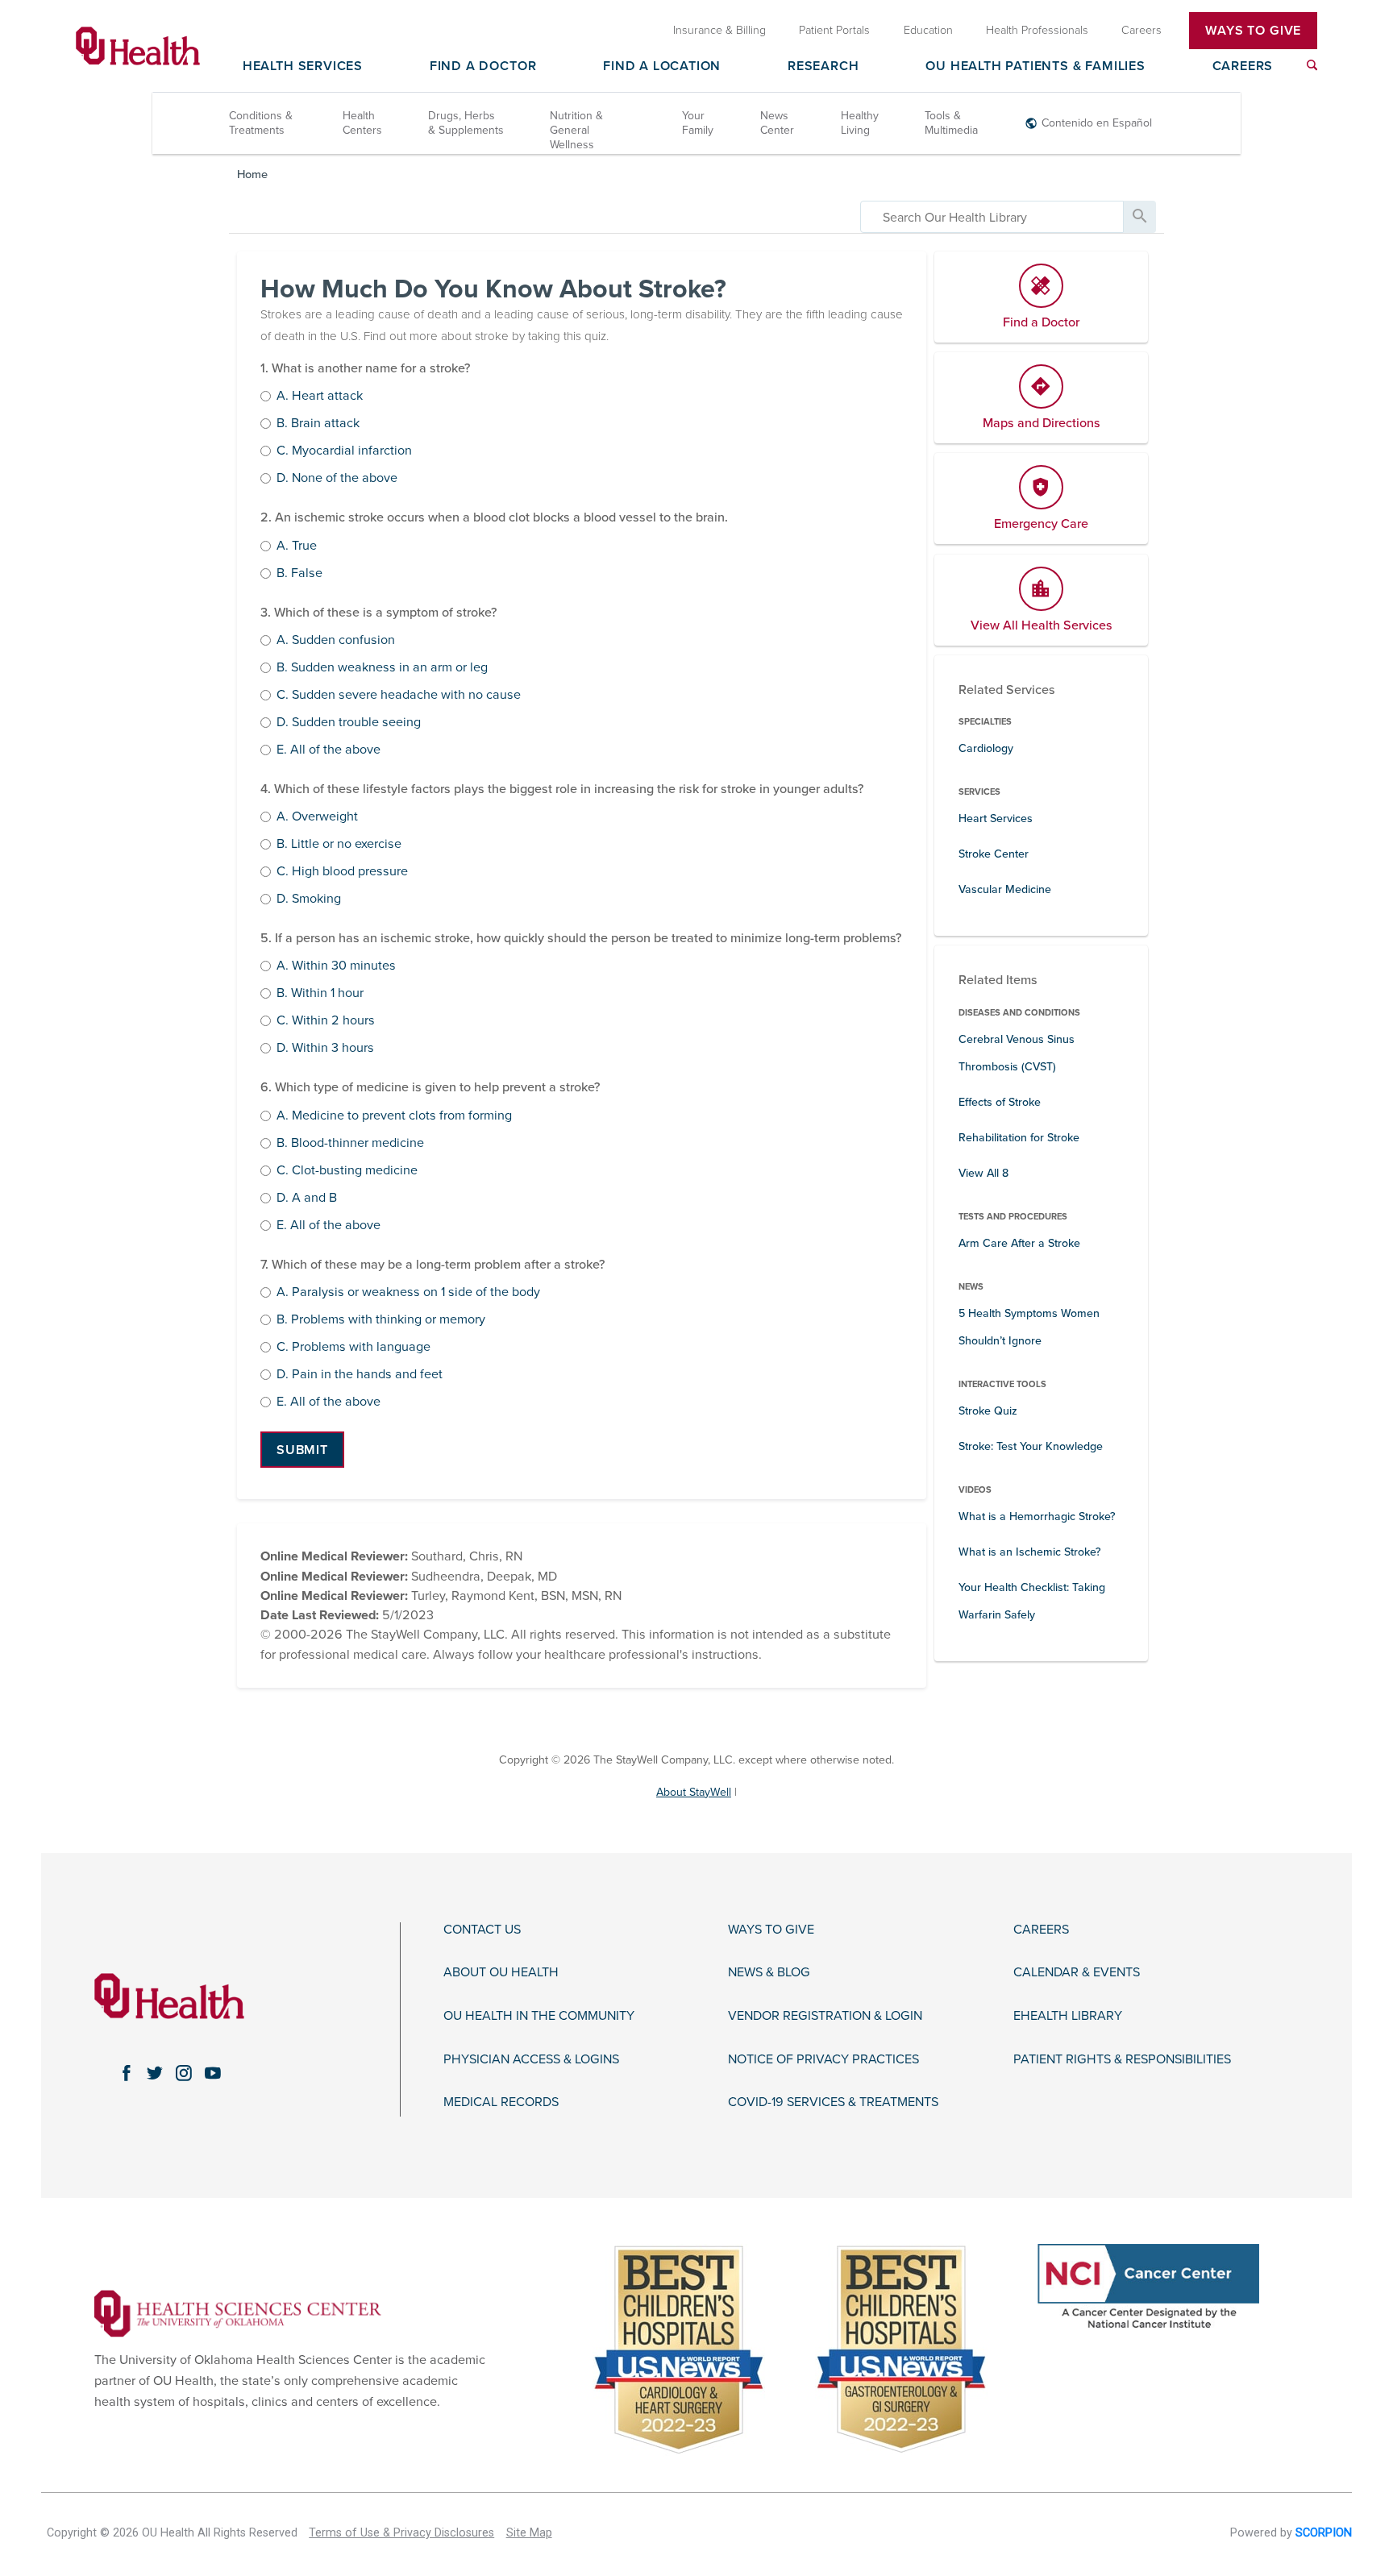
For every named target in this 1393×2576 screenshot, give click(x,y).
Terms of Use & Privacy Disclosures (401, 2533)
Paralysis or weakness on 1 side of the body (408, 1293)
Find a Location (662, 67)
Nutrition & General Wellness (576, 130)
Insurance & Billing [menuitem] (719, 30)
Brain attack (318, 424)
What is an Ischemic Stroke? (1030, 1552)
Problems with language (353, 1348)
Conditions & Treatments (261, 123)
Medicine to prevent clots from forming (394, 1116)
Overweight (317, 817)
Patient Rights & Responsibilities (1122, 2060)
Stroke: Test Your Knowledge (1031, 1446)
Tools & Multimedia (951, 123)
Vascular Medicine (1005, 889)
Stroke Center (994, 854)
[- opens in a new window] (238, 2312)
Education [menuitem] (928, 30)
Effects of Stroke (1000, 1102)
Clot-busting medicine (347, 1171)
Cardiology (986, 748)
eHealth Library (1068, 2016)
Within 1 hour (320, 994)
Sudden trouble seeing (349, 723)
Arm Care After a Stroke (1019, 1243)
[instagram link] (184, 2073)
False (299, 574)
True (297, 546)
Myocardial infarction (344, 451)
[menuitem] (1312, 65)
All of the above (328, 750)
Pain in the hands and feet (360, 1375)
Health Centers (362, 123)
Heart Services (996, 819)
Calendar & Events (1077, 1973)
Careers (1243, 67)
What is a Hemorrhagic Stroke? (1037, 1517)
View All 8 (983, 1173)
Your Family (698, 123)
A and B (307, 1199)
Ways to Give (771, 1930)
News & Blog (769, 1973)
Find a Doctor (483, 67)
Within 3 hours (325, 1049)
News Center (777, 123)
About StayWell (694, 1792)
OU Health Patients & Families (1035, 67)
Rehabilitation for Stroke (1019, 1138)
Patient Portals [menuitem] (834, 30)
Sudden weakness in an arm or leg (382, 668)
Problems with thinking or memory (381, 1320)
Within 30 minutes (336, 966)
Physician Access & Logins (531, 2060)
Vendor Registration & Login (825, 2016)
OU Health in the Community (539, 2016)
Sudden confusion (336, 641)
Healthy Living (860, 123)
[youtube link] (213, 2073)
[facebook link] (126, 2073)
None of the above (337, 479)
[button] (302, 1450)
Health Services (303, 67)
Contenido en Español (1097, 123)
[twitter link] (155, 2073)
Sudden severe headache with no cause (399, 696)
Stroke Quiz (988, 1411)
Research (823, 67)
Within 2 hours (326, 1021)
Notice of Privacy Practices (823, 2060)
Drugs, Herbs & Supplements (466, 123)
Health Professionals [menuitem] (1037, 30)
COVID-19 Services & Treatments (833, 2102)
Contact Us (482, 1930)
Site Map (529, 2533)
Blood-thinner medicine (350, 1144)
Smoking (309, 900)
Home (252, 175)
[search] (992, 217)
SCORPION (1324, 2533)
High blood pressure (342, 872)
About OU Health (501, 1973)
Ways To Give (1253, 31)
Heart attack (320, 397)
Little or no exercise (339, 845)
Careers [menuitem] (1141, 30)
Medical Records (501, 2102)
